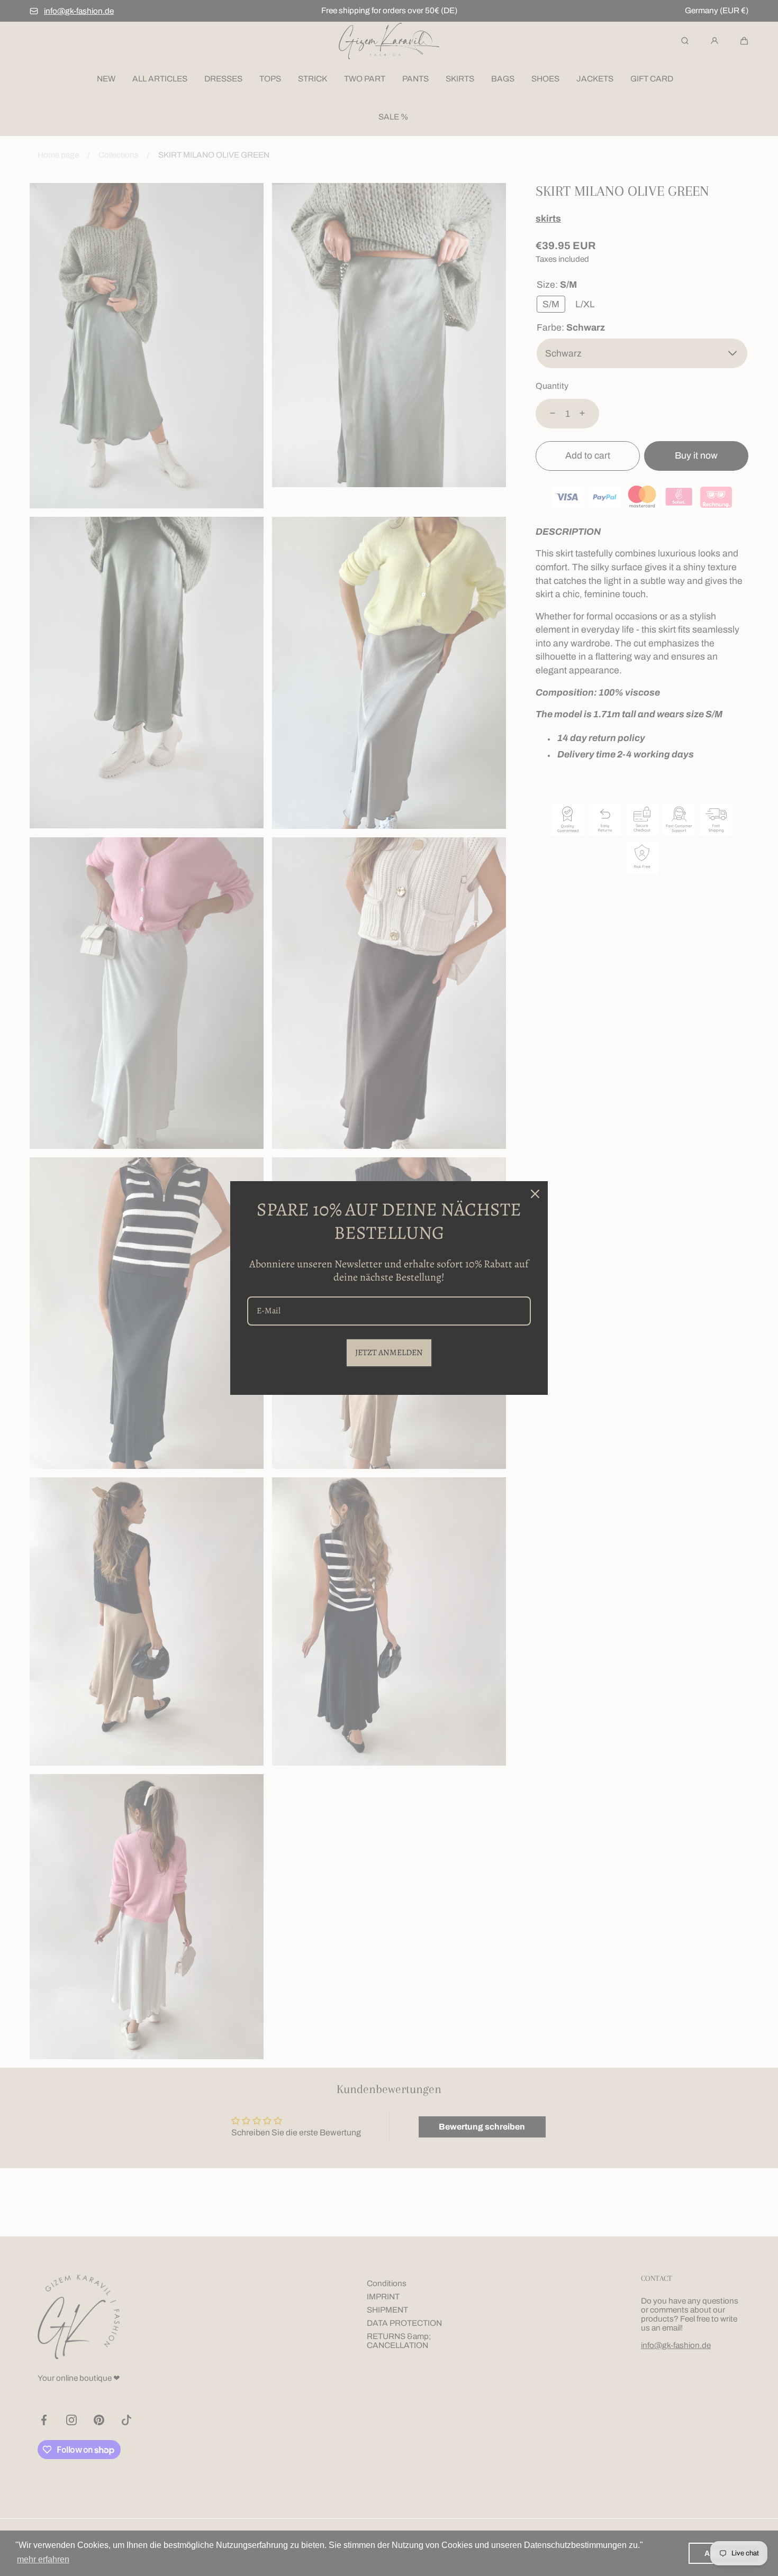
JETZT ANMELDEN (389, 1353)
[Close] (535, 1194)
